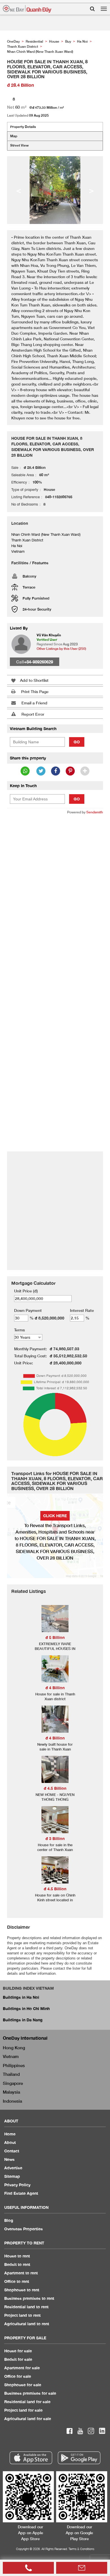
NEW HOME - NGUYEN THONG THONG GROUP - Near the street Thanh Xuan (55, 1802)
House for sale (18, 2351)
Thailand (11, 2074)
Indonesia (12, 2101)
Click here (55, 1516)
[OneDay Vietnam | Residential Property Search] (27, 9)
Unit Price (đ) (26, 1291)
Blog (9, 2220)
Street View (19, 145)
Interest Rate (82, 1310)
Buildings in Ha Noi (21, 1997)
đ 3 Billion (55, 1838)
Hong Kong (14, 2048)
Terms (19, 1330)
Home (10, 2134)
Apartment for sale (22, 2368)
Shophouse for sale (23, 2385)
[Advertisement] (55, 876)
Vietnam (11, 2056)
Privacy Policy (17, 2185)
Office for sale (18, 2376)
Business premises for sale (30, 2393)
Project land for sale (23, 2410)
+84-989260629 (38, 662)
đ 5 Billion (55, 1637)
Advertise (13, 2168)
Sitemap (12, 2176)
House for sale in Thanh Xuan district (55, 1696)
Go (77, 742)
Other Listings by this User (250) (61, 649)
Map (14, 136)
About (10, 2142)
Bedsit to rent (17, 2264)
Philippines (14, 2065)
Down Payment (28, 1310)
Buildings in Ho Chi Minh (26, 2008)
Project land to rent (22, 2315)
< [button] (19, 190)
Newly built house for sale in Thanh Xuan (55, 1747)
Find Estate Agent (21, 2193)
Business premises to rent (29, 2298)
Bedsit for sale (18, 2359)
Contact (12, 2151)
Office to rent (17, 2281)
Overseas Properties (24, 2229)
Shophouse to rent (22, 2290)
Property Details (23, 127)
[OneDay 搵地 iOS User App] (31, 2458)
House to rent (17, 2256)
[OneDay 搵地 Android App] (79, 2458)
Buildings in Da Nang (23, 2020)
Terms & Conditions (81, 2549)
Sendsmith (95, 812)
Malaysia (11, 2092)
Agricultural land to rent (27, 2324)
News (9, 2159)
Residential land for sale (27, 2402)
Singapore (13, 2083)
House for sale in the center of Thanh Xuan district (55, 1850)
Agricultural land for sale (28, 2419)
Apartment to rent (21, 2273)
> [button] (91, 190)
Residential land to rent (26, 2307)
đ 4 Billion (55, 1688)
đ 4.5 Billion (55, 1788)
